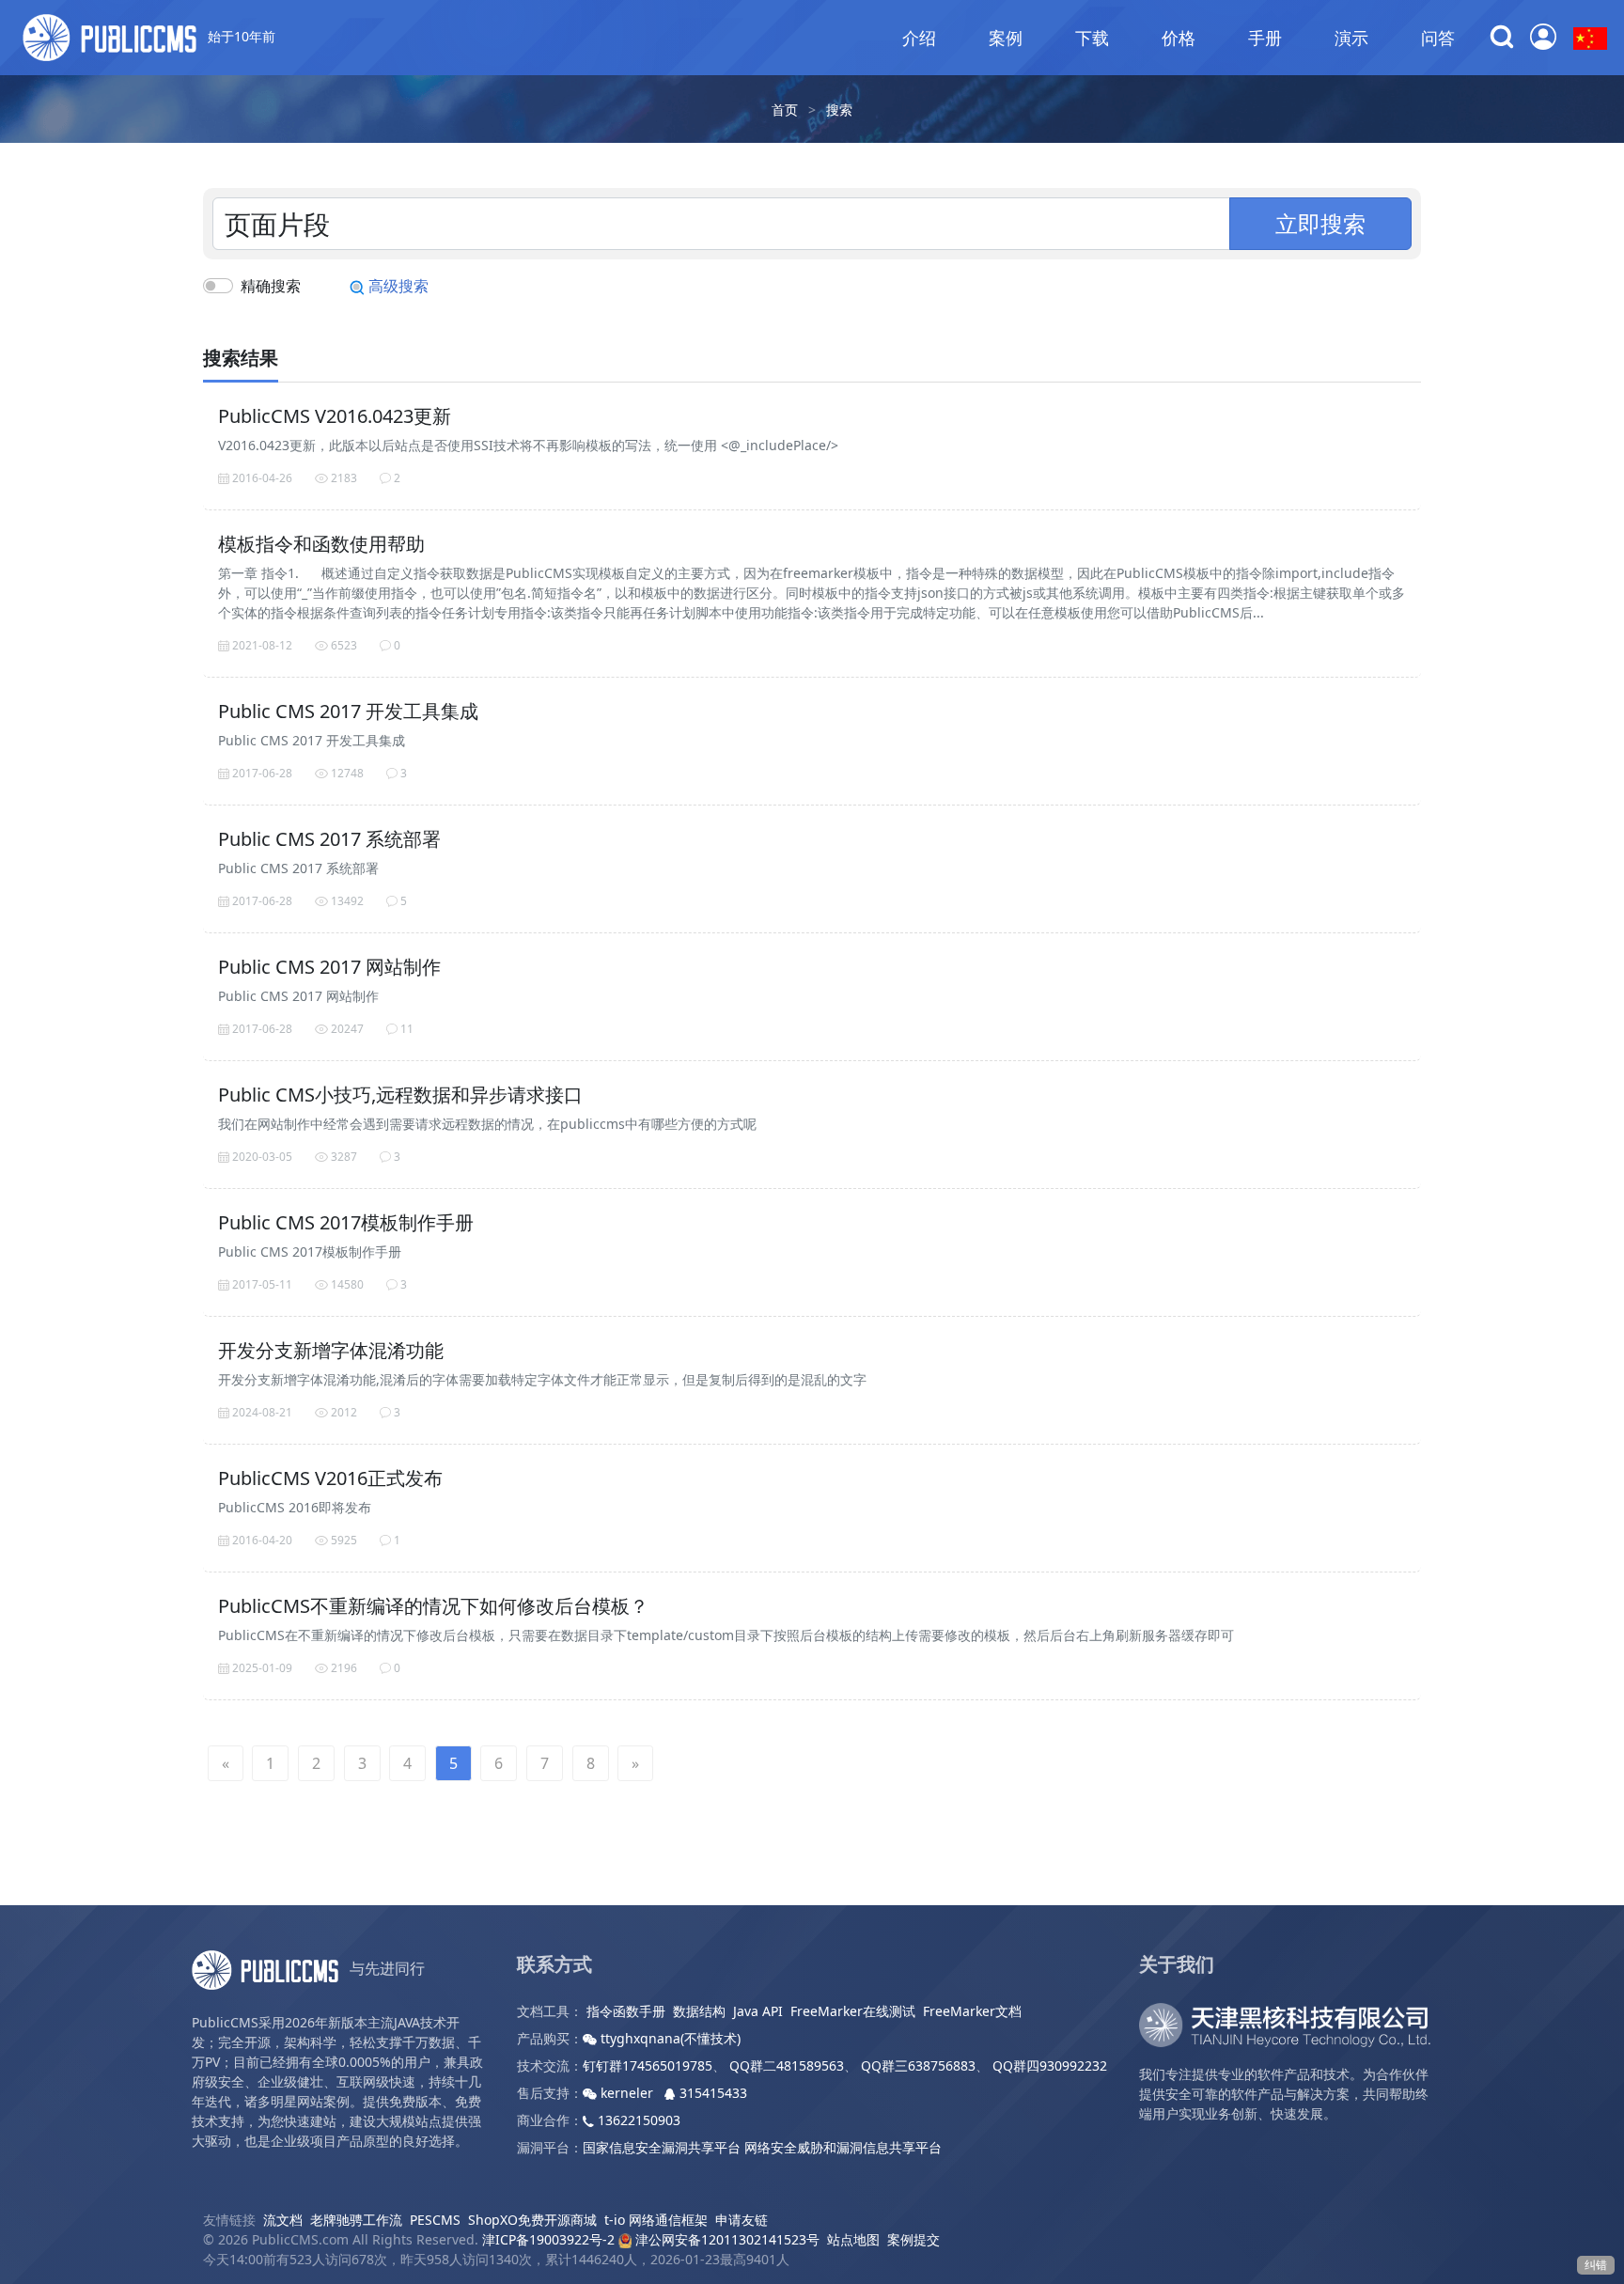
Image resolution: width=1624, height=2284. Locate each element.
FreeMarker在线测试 (853, 2011)
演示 (1351, 38)
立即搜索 (1320, 223)
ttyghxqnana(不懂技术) (669, 2038)
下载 (1092, 38)
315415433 (711, 2093)
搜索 (839, 110)
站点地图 (853, 2239)
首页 (785, 110)
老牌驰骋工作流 (356, 2220)
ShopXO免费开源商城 (532, 2220)
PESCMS (435, 2220)
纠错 (1596, 2265)
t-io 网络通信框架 (656, 2220)
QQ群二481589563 (787, 2065)
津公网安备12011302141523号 (726, 2239)
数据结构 (699, 2011)
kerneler (627, 2093)
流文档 (283, 2220)
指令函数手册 (626, 2011)
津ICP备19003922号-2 (548, 2239)
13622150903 (637, 2120)
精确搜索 (271, 286)
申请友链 (742, 2220)
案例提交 (913, 2239)
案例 (1006, 38)
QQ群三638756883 (918, 2065)
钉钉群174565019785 (648, 2065)
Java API (758, 2011)
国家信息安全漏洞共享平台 (662, 2147)
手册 (1265, 38)
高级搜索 (397, 286)
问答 (1438, 38)
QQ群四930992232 (1050, 2065)
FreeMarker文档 (972, 2011)
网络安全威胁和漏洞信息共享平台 (843, 2147)
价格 (1179, 38)
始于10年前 (240, 36)
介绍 (919, 38)
